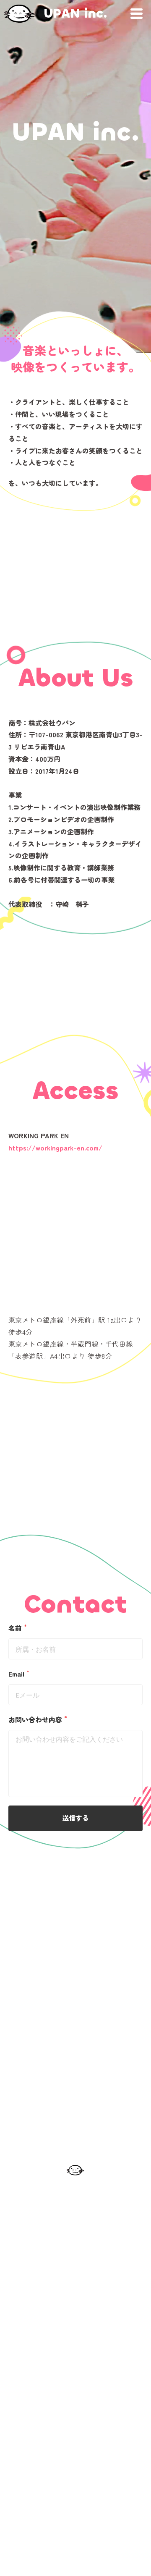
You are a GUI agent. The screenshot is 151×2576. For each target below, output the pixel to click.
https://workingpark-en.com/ (55, 1148)
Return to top (75, 2453)
